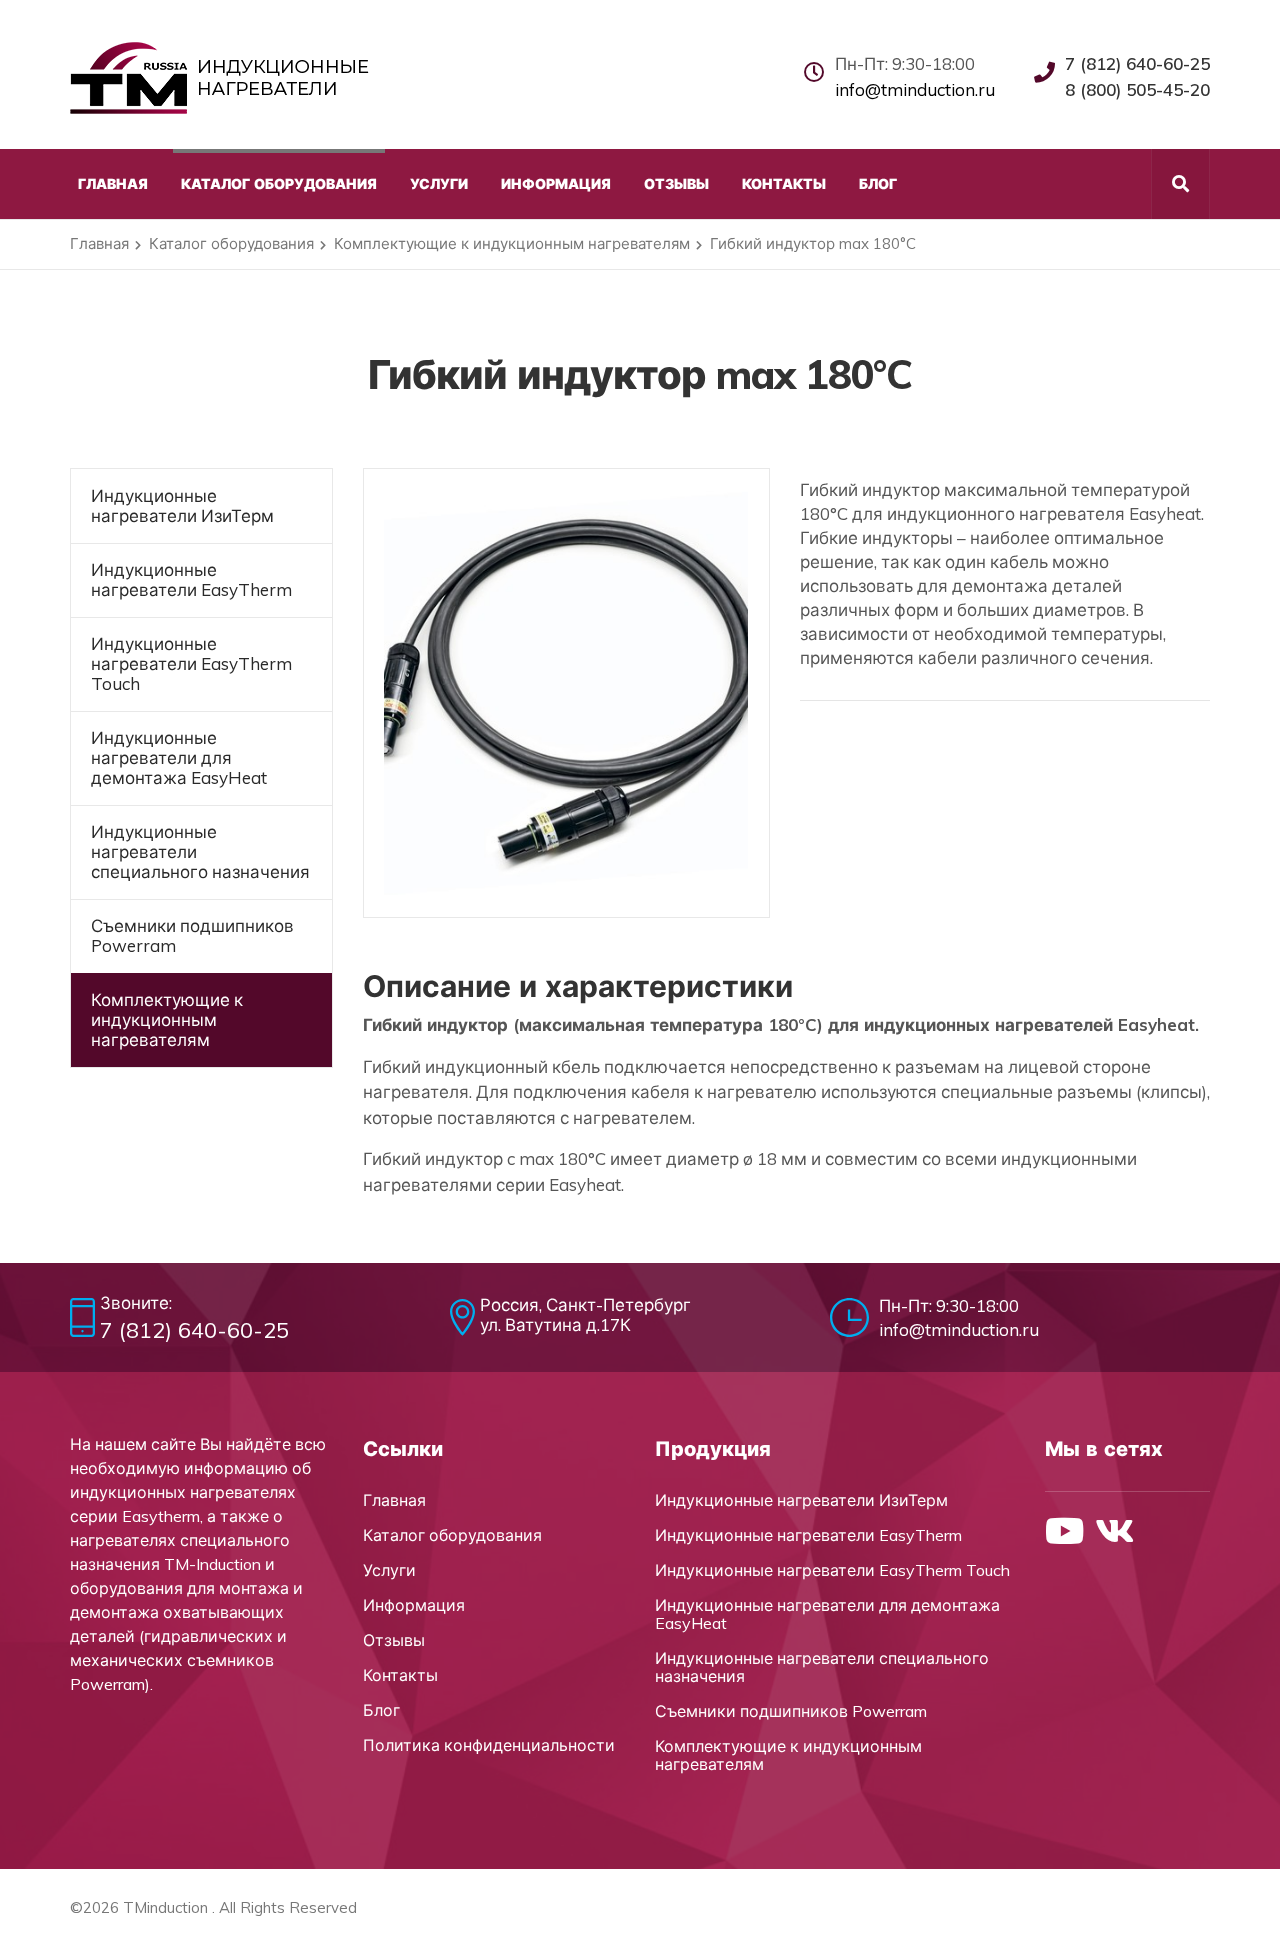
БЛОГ (878, 184)
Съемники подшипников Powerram (192, 935)
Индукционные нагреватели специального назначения (200, 851)
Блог (381, 1710)
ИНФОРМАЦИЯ (556, 184)
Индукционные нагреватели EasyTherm (191, 579)
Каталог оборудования (231, 243)
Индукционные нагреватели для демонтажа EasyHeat (179, 757)
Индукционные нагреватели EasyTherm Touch (191, 663)
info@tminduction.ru (915, 89)
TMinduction (165, 1907)
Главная (99, 243)
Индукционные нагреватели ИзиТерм (182, 505)
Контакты (400, 1675)
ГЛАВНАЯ (113, 184)
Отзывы (394, 1640)
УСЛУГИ (439, 184)
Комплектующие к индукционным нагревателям (512, 243)
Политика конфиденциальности (489, 1745)
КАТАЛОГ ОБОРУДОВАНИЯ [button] (279, 184)
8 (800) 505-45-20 (1137, 89)
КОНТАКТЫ (784, 184)
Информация (414, 1605)
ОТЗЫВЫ (676, 184)
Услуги (389, 1570)
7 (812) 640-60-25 (1137, 63)
